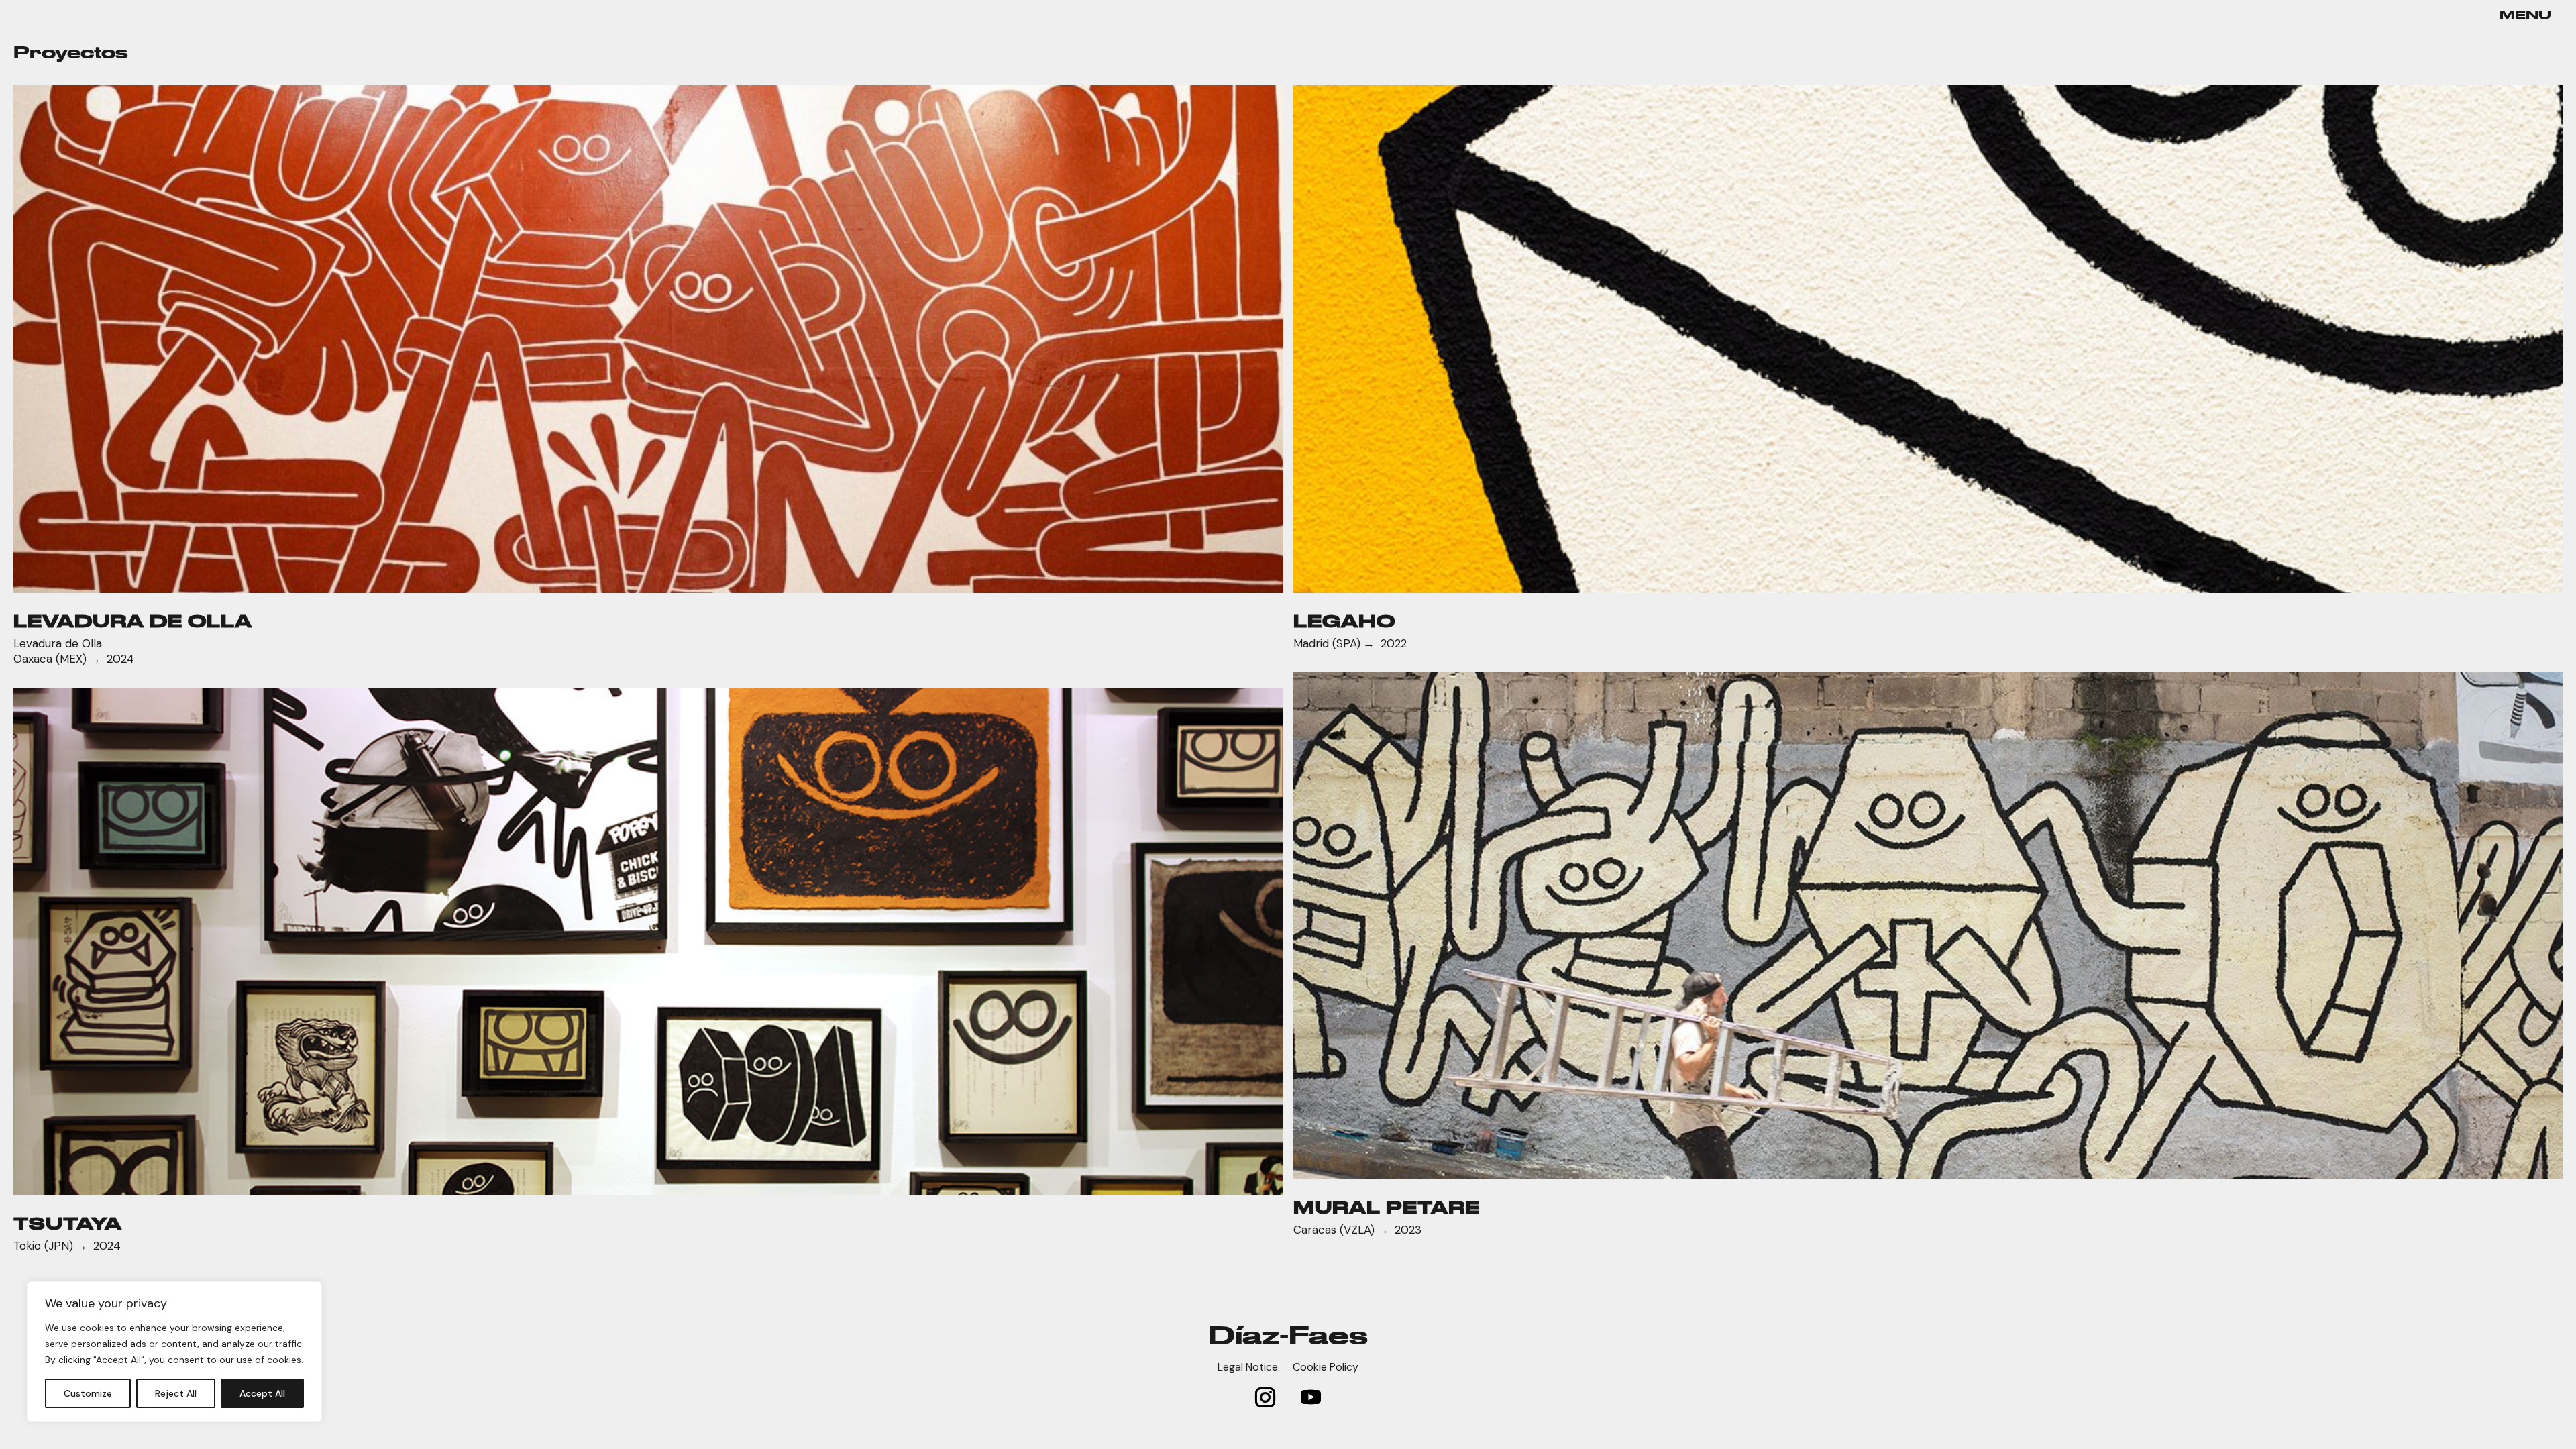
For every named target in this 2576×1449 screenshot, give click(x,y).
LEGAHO (1344, 621)
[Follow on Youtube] (1311, 1397)
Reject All (176, 1393)
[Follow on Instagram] (1265, 1397)
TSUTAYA (68, 1223)
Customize (88, 1393)
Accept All (262, 1393)
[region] (174, 1352)
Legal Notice (1248, 1368)
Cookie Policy (1326, 1368)
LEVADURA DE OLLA (133, 621)
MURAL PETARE (1387, 1207)
